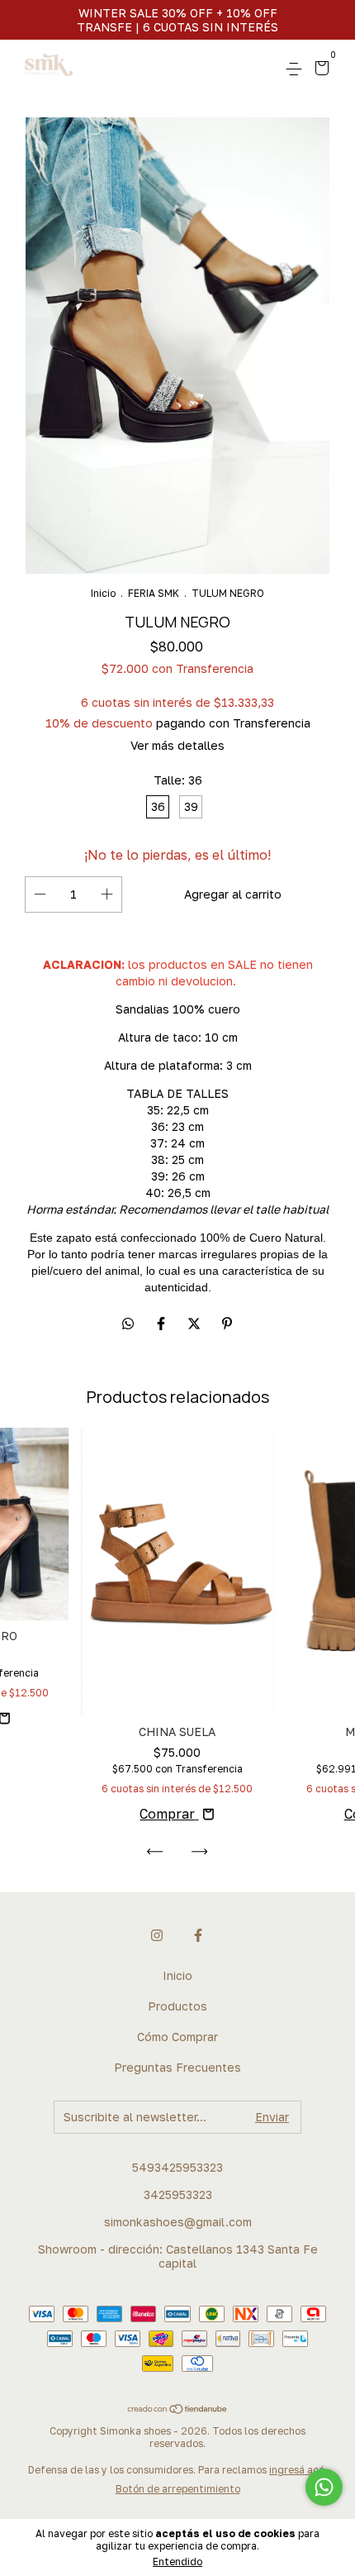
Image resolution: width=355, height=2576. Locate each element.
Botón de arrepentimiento (178, 2489)
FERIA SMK (154, 593)
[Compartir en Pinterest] (227, 1324)
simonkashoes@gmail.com (178, 2222)
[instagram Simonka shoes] (157, 1935)
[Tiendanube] (178, 2410)
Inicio (103, 593)
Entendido (177, 2562)
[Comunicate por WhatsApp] (324, 2487)
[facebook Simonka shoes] (198, 1935)
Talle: (178, 780)
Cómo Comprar (177, 2037)
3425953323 (178, 2194)
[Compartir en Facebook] (163, 1324)
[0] (319, 70)
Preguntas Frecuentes (177, 2067)
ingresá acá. (298, 2470)
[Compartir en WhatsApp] (128, 1324)
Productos (177, 2006)
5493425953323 (177, 2167)
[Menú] (297, 69)
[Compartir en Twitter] (196, 1324)
